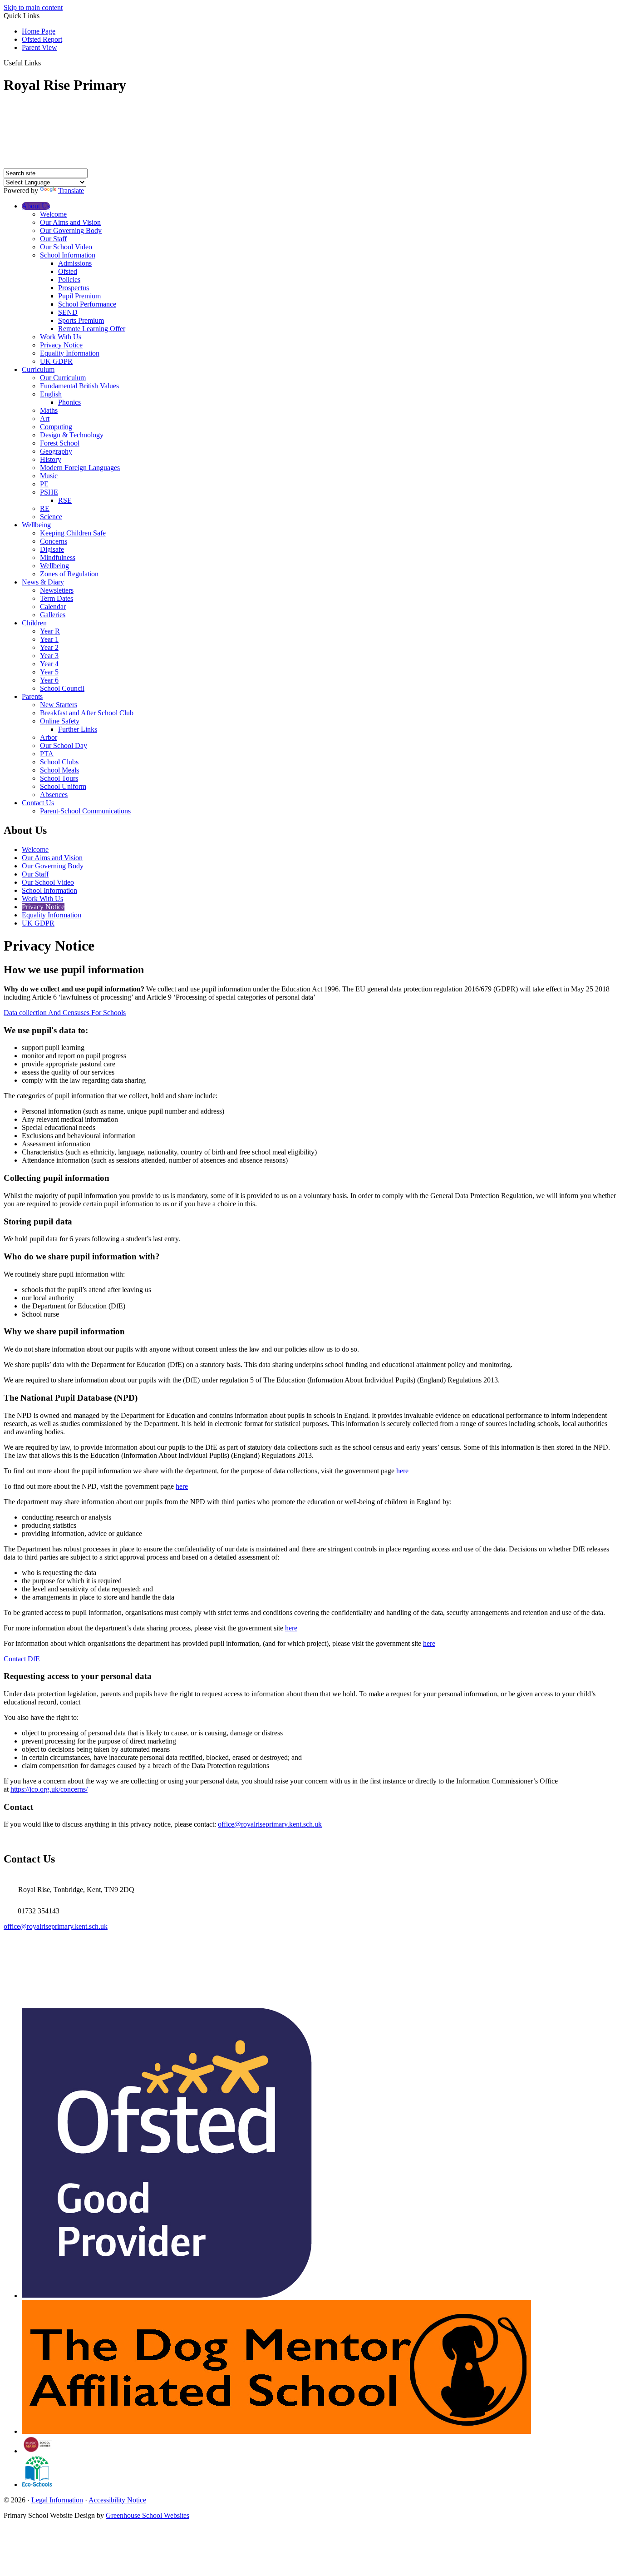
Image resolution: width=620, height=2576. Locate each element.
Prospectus (74, 288)
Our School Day (64, 746)
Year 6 (49, 680)
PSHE (49, 492)
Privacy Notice (61, 345)
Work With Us (61, 337)
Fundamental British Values (79, 386)
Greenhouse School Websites (148, 2515)
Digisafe (52, 549)
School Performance (87, 304)
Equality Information (70, 353)
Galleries (53, 615)
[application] (310, 1965)
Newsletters (57, 590)
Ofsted (68, 271)
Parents (32, 696)
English (51, 394)
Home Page (39, 31)
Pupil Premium (79, 296)
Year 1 (49, 639)
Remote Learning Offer (92, 329)
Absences (54, 795)
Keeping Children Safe (73, 533)
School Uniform (63, 786)
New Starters (59, 705)
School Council (62, 688)
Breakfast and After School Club (87, 713)
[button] (44, 63)
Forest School (60, 443)
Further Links (78, 729)
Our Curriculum (63, 378)
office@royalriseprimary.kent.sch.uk (270, 1824)
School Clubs (59, 762)
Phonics (69, 402)
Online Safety (60, 721)
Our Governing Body (71, 230)
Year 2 (49, 647)
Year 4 (49, 664)
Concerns (54, 541)
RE (45, 508)
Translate (71, 191)
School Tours (59, 778)
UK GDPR (56, 361)
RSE (65, 500)
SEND (68, 312)
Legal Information (57, 2500)
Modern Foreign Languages (80, 468)
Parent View (39, 47)
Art (45, 419)
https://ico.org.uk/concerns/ (49, 1789)
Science (51, 517)
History (51, 459)
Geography (56, 451)
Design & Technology (72, 435)
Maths (49, 410)
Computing (56, 427)
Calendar (53, 607)
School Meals (59, 770)
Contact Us (38, 803)
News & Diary (43, 582)
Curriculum (38, 369)
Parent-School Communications (85, 811)
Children (34, 623)
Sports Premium (81, 320)
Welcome (53, 214)
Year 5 (49, 672)
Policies (69, 280)
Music (49, 476)
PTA (47, 754)
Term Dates (57, 598)
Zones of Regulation (69, 574)
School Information (68, 255)
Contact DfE (22, 1659)
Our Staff (53, 239)
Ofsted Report (42, 39)
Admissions (75, 263)
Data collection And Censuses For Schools (65, 1013)
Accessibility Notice (117, 2500)
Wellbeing (36, 525)
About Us (36, 206)
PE (44, 484)
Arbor (49, 737)
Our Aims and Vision (70, 222)
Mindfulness (58, 557)
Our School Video (66, 247)
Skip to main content (33, 7)
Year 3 (49, 656)
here (402, 1471)
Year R (50, 631)
